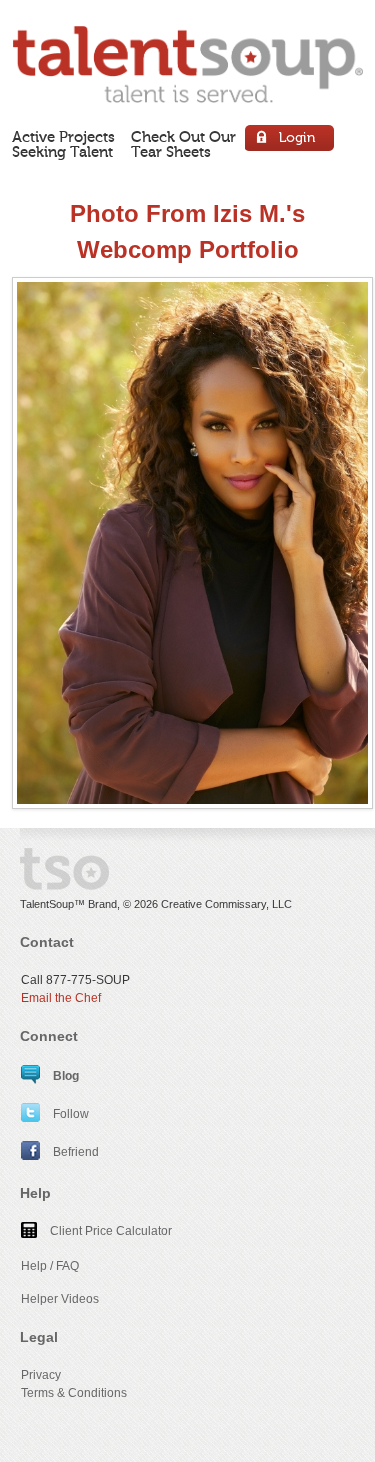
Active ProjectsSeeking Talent (63, 144)
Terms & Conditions (74, 1393)
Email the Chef (61, 998)
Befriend (74, 1152)
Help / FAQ (50, 1266)
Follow (69, 1114)
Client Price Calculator (109, 1231)
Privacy (41, 1375)
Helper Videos (60, 1299)
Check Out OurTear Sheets (183, 144)
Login (290, 140)
